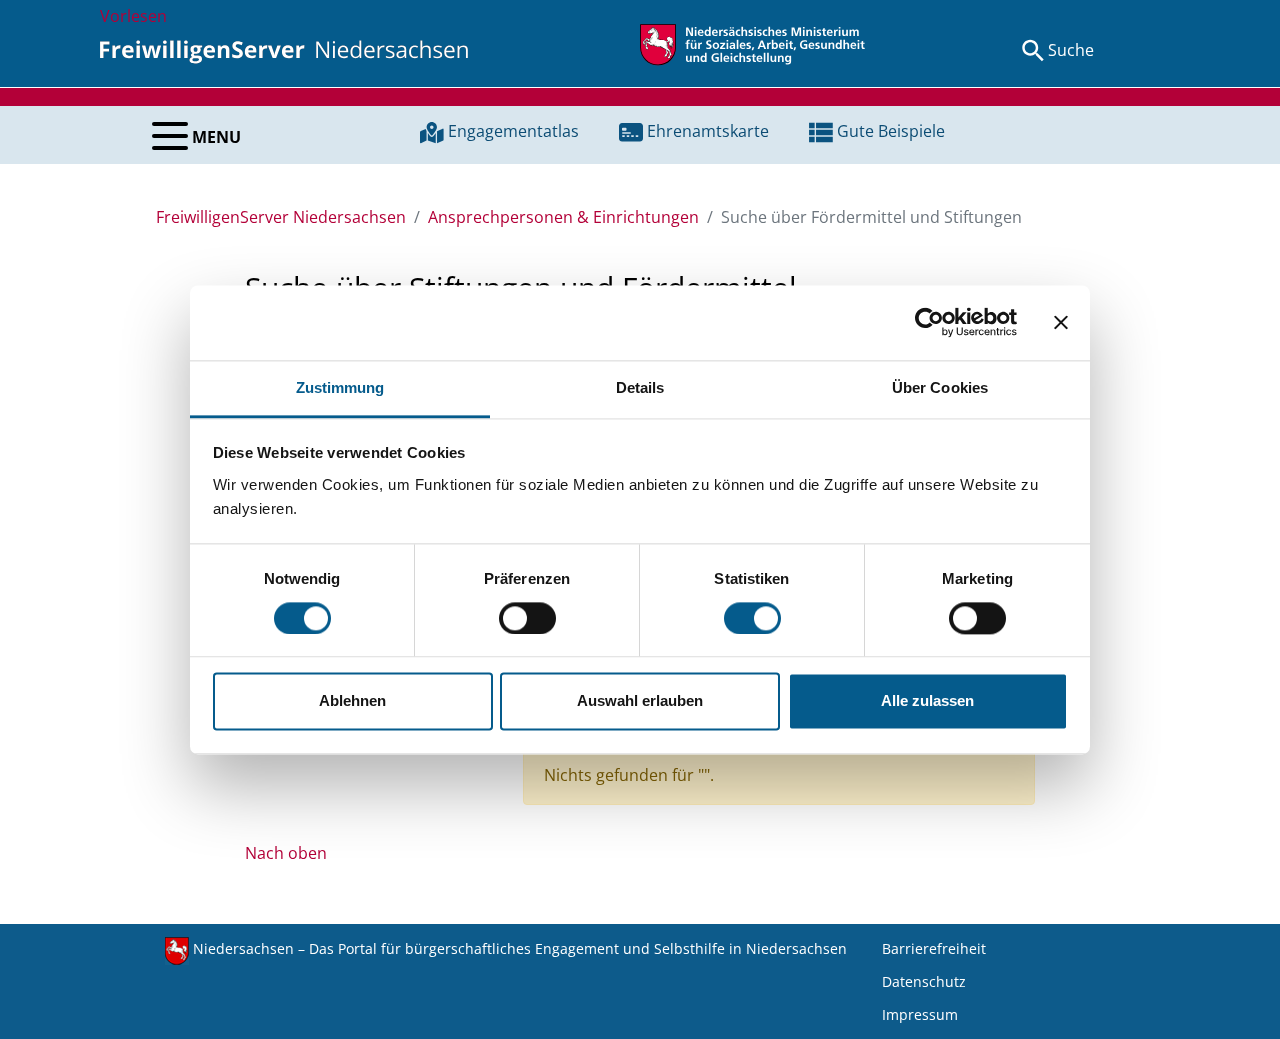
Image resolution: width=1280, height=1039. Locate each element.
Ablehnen (352, 701)
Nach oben (286, 853)
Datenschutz (924, 981)
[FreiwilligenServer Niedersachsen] (284, 50)
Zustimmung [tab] (340, 387)
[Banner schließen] (1061, 322)
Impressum (920, 1014)
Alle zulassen (927, 701)
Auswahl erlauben (640, 701)
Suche (1071, 50)
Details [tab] (640, 387)
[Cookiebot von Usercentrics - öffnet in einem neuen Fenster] (929, 322)
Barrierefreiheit (934, 948)
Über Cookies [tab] (940, 387)
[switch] (527, 618)
